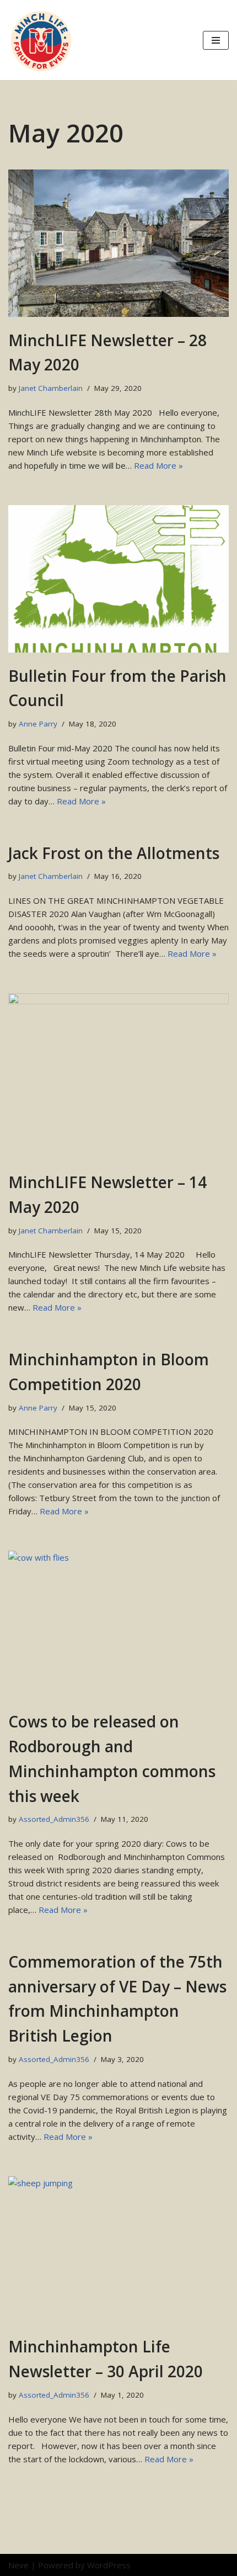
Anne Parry (38, 724)
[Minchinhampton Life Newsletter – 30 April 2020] (118, 2250)
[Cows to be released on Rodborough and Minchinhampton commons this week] (118, 1624)
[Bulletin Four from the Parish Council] (118, 579)
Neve (18, 2565)
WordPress (109, 2565)
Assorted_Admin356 (54, 1819)
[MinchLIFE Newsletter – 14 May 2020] (118, 1076)
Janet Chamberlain (51, 388)
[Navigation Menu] (216, 40)
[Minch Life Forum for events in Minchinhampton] (41, 40)
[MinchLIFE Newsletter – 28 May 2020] (118, 243)
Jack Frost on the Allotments (114, 853)
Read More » (158, 465)
